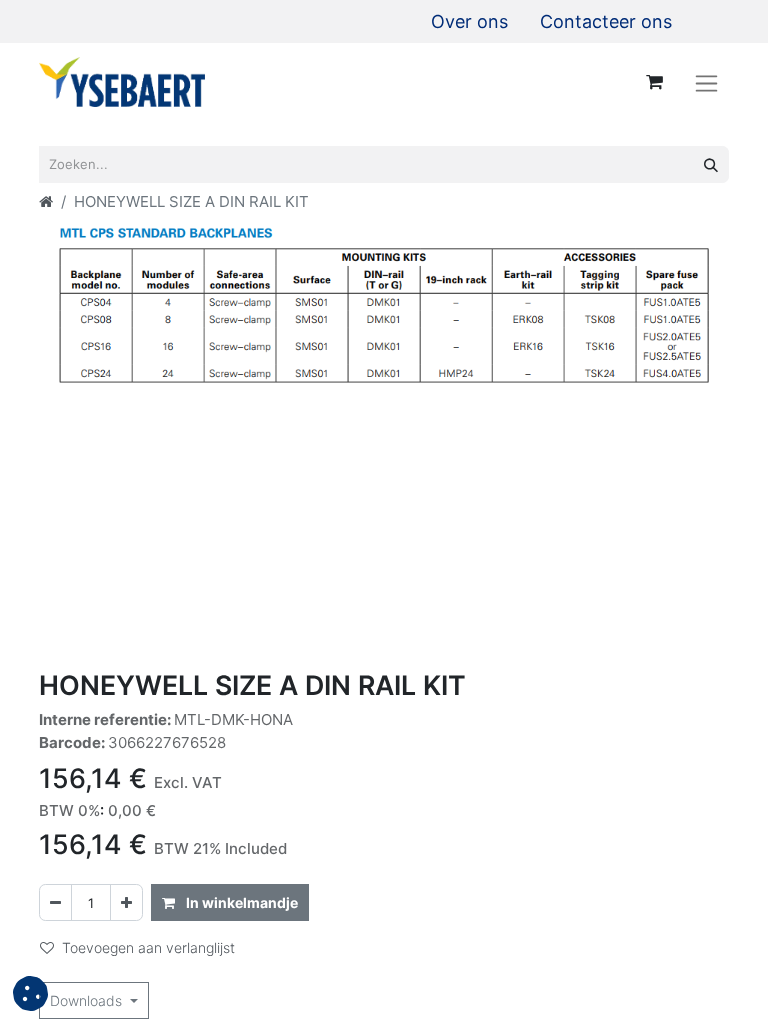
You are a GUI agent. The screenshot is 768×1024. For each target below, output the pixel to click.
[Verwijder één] (55, 902)
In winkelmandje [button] (240, 902)
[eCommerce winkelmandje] (654, 82)
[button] (30, 993)
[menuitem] (469, 21)
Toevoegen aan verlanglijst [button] (148, 947)
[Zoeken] (711, 164)
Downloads (88, 1000)
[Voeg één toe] (126, 902)
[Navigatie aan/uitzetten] (706, 82)
